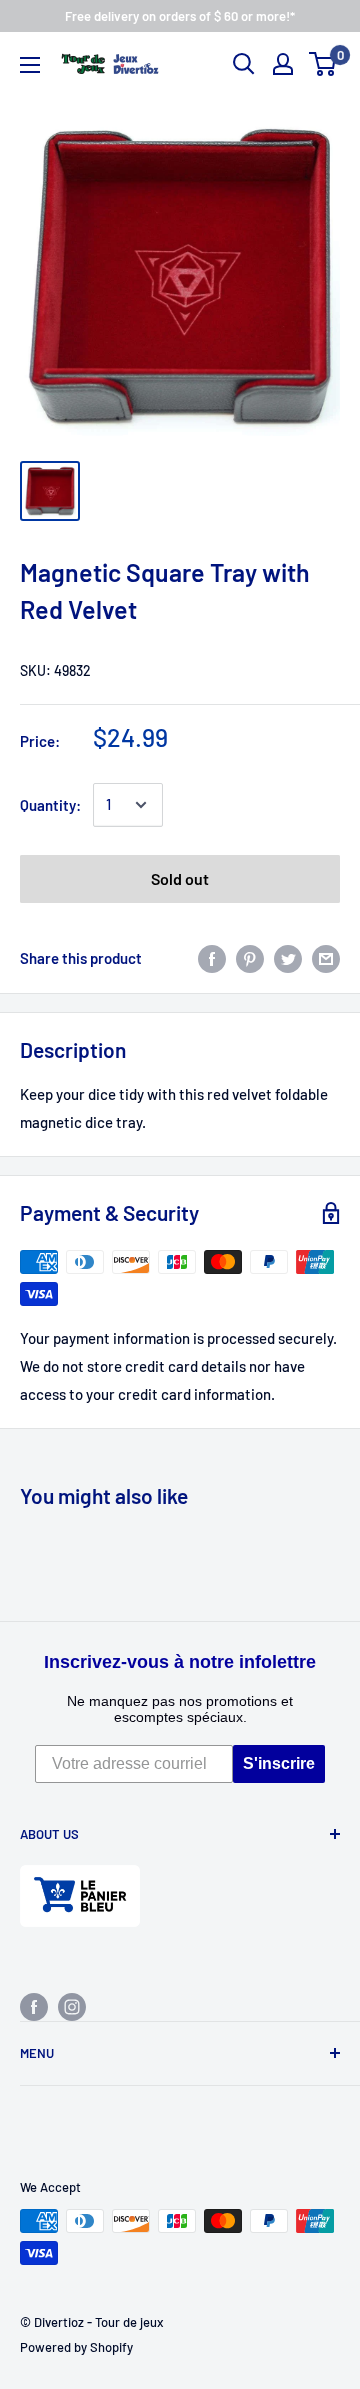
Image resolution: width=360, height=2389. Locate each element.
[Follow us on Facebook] (34, 2006)
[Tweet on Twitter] (288, 958)
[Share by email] (326, 958)
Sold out (180, 878)
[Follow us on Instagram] (72, 2006)
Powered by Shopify (76, 2347)
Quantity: (50, 805)
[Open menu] (30, 65)
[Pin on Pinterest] (250, 958)
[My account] (283, 64)
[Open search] (244, 64)
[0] (323, 64)
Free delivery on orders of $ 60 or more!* (180, 16)
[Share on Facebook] (212, 958)
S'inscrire (279, 1763)
